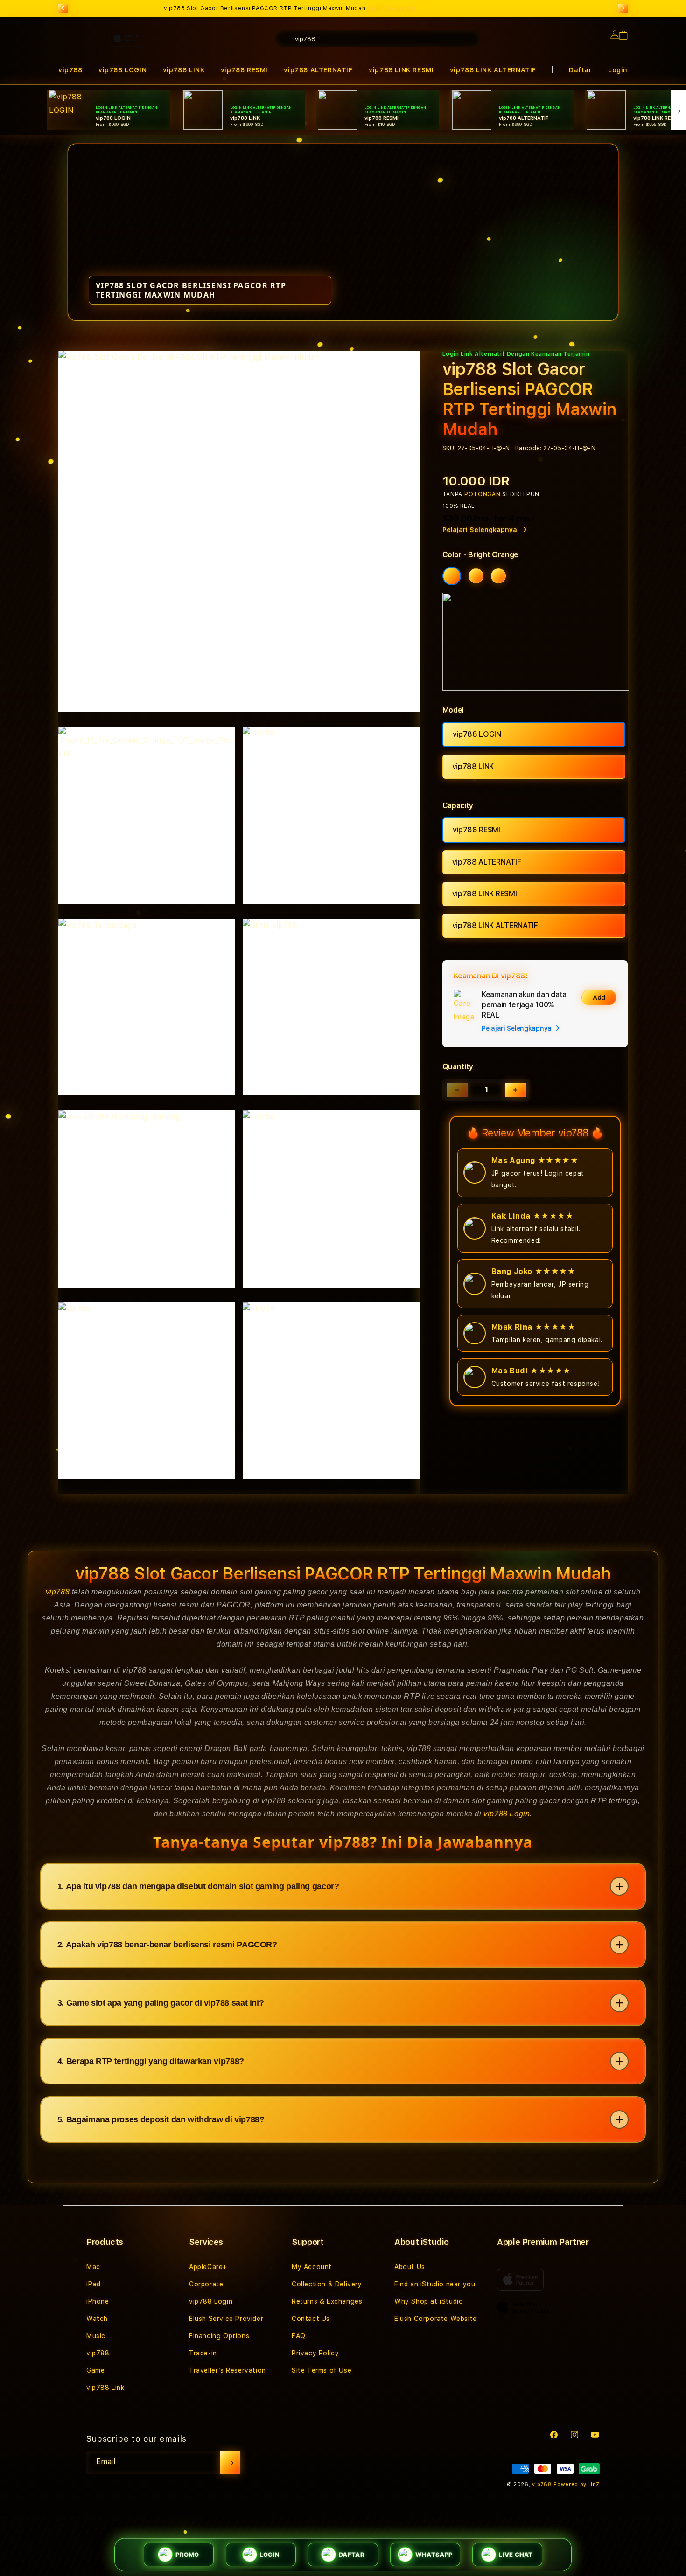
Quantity (458, 1067)
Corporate (206, 2284)
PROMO (187, 2555)
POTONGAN (483, 494)
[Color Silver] (498, 576)
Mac (93, 2267)
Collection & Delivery (327, 2284)
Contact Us (311, 2319)
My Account (312, 2267)
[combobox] (378, 39)
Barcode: (528, 448)
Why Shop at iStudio (429, 2301)
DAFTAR (352, 2555)
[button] (401, 70)
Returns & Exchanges (327, 2301)
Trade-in (203, 2353)
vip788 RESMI (476, 830)
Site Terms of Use (322, 2370)
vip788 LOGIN (477, 734)
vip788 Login (507, 1814)
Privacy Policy (315, 2353)
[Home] (222, 76)
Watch (97, 2319)
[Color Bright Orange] (452, 576)
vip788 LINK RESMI (401, 70)
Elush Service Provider (226, 2319)
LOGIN (269, 2555)
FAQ (299, 2336)
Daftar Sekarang (392, 8)
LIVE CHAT (516, 2555)
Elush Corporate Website (436, 2319)
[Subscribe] (230, 2463)
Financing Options (219, 2336)
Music (96, 2336)
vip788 (58, 1592)
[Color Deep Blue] (476, 576)
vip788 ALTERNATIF (487, 862)
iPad (93, 2284)
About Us (410, 2267)
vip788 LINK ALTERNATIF (493, 70)
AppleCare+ (208, 2267)
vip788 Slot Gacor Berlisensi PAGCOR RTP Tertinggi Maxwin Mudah (290, 8)
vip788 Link (105, 2388)
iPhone (98, 2301)
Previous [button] (63, 8)
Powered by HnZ (577, 2484)
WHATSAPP (434, 2555)
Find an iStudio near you (435, 2284)
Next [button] (623, 8)
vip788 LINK (473, 766)
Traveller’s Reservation (227, 2370)
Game (95, 2370)
